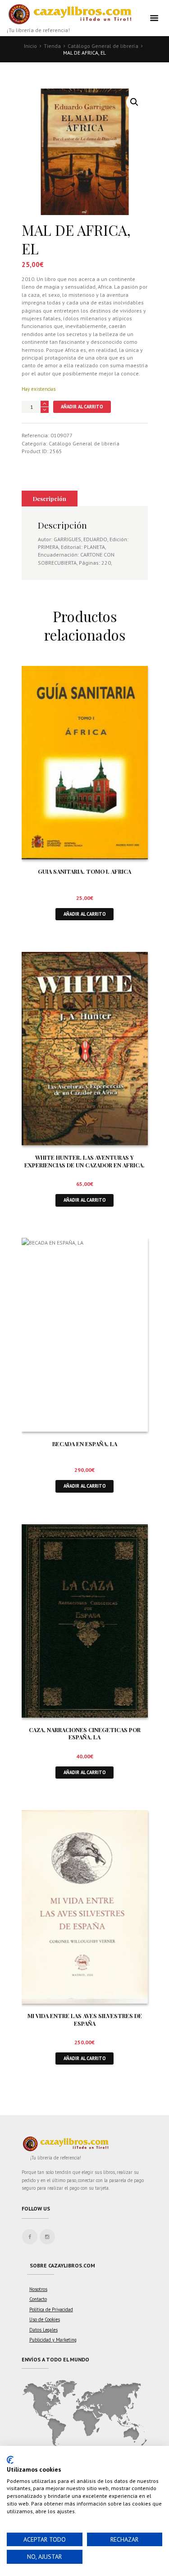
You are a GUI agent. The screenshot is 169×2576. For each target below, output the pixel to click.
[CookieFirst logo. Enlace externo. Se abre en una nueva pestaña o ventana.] (10, 2460)
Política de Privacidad (51, 2309)
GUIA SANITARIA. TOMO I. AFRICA (84, 871)
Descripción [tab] (50, 499)
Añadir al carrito (82, 407)
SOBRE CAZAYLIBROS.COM (62, 2265)
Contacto (38, 2299)
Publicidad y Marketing (53, 2340)
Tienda (52, 46)
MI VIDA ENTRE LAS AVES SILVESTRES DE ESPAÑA (85, 2019)
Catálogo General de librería (103, 46)
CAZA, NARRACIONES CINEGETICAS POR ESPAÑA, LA (85, 1733)
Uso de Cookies (45, 2319)
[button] (134, 102)
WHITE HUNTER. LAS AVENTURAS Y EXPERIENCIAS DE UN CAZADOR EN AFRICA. (84, 1161)
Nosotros (38, 2289)
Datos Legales (43, 2330)
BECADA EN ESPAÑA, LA (85, 1444)
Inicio (30, 46)
